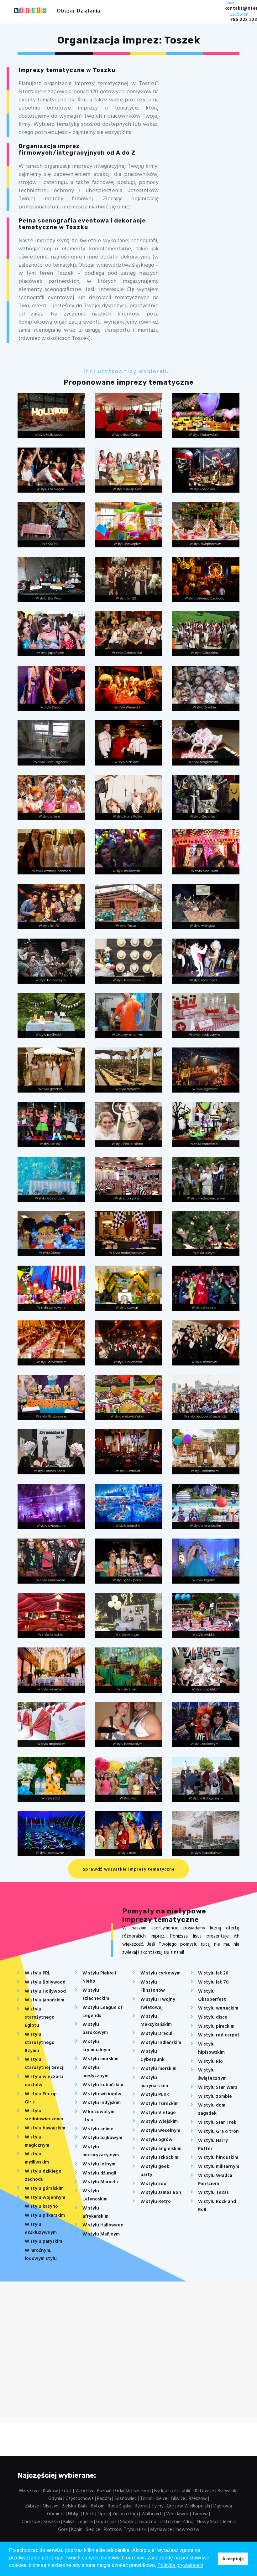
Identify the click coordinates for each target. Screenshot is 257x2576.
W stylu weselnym (160, 2131)
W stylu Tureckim (160, 2104)
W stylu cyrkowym (160, 1973)
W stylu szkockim (159, 2158)
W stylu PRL (38, 1973)
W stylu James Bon (161, 2193)
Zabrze (32, 2506)
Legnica (85, 2522)
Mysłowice (161, 2530)
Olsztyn (50, 2506)
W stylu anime (98, 2129)
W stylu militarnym (219, 2167)
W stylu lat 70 (213, 1982)
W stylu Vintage (158, 2113)
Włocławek (177, 2514)
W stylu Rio (210, 2061)
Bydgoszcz (165, 2491)
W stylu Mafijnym (101, 2234)
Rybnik (141, 2506)
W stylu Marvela (100, 2182)
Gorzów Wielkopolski (188, 2506)
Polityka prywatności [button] (180, 2565)
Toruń (146, 2499)
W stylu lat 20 (213, 1973)
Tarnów (200, 2514)
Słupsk (127, 2522)
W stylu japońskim (45, 2000)
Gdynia (55, 2499)
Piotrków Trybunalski (125, 2530)
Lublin (186, 2491)
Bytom (98, 2506)
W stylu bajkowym (102, 2138)
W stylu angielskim (161, 2149)
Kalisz (69, 2522)
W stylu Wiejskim (159, 2122)
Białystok (227, 2491)
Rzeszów (198, 2499)
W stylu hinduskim (218, 2158)
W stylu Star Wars (218, 2087)
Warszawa (29, 2491)
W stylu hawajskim (45, 2128)
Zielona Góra (125, 2514)
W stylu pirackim (216, 2026)
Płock (89, 2514)
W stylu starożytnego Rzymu (40, 2043)
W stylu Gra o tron (218, 2132)
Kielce (162, 2499)
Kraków (50, 2491)
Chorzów (31, 2522)
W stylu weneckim (218, 2008)
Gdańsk (123, 2491)
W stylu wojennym (45, 2198)
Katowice (205, 2491)
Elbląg (74, 2514)
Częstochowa (80, 2499)
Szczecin (142, 2491)
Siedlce (93, 2530)
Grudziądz (106, 2522)
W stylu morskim (100, 2059)
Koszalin (52, 2522)
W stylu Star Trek (217, 2123)
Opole (104, 2514)
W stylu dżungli (99, 2173)
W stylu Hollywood (45, 1991)
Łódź (67, 2491)
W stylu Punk (155, 2095)
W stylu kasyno (41, 2206)
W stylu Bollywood (45, 1982)
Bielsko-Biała (75, 2506)
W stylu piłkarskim (45, 2215)
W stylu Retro (156, 2202)
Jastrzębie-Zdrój (177, 2522)
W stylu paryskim (43, 2241)
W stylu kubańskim (103, 2085)
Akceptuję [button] (233, 2559)
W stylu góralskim (44, 2189)
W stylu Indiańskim (161, 2043)
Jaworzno (147, 2522)
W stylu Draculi (157, 2034)
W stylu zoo (153, 2184)
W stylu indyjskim (102, 2103)
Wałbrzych (152, 2514)
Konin (77, 2530)
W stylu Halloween (103, 2225)
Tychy (157, 2506)
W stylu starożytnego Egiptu (40, 2017)
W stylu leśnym (99, 2164)
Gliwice (178, 2499)
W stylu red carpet (219, 2035)
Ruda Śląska (120, 2506)
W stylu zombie (215, 2097)
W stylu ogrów (156, 2140)
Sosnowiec (126, 2499)
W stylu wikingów (102, 2094)
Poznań (104, 2491)
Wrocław (84, 2491)
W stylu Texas (213, 2193)
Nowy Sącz (208, 2522)
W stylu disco (213, 2017)
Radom (104, 2499)
